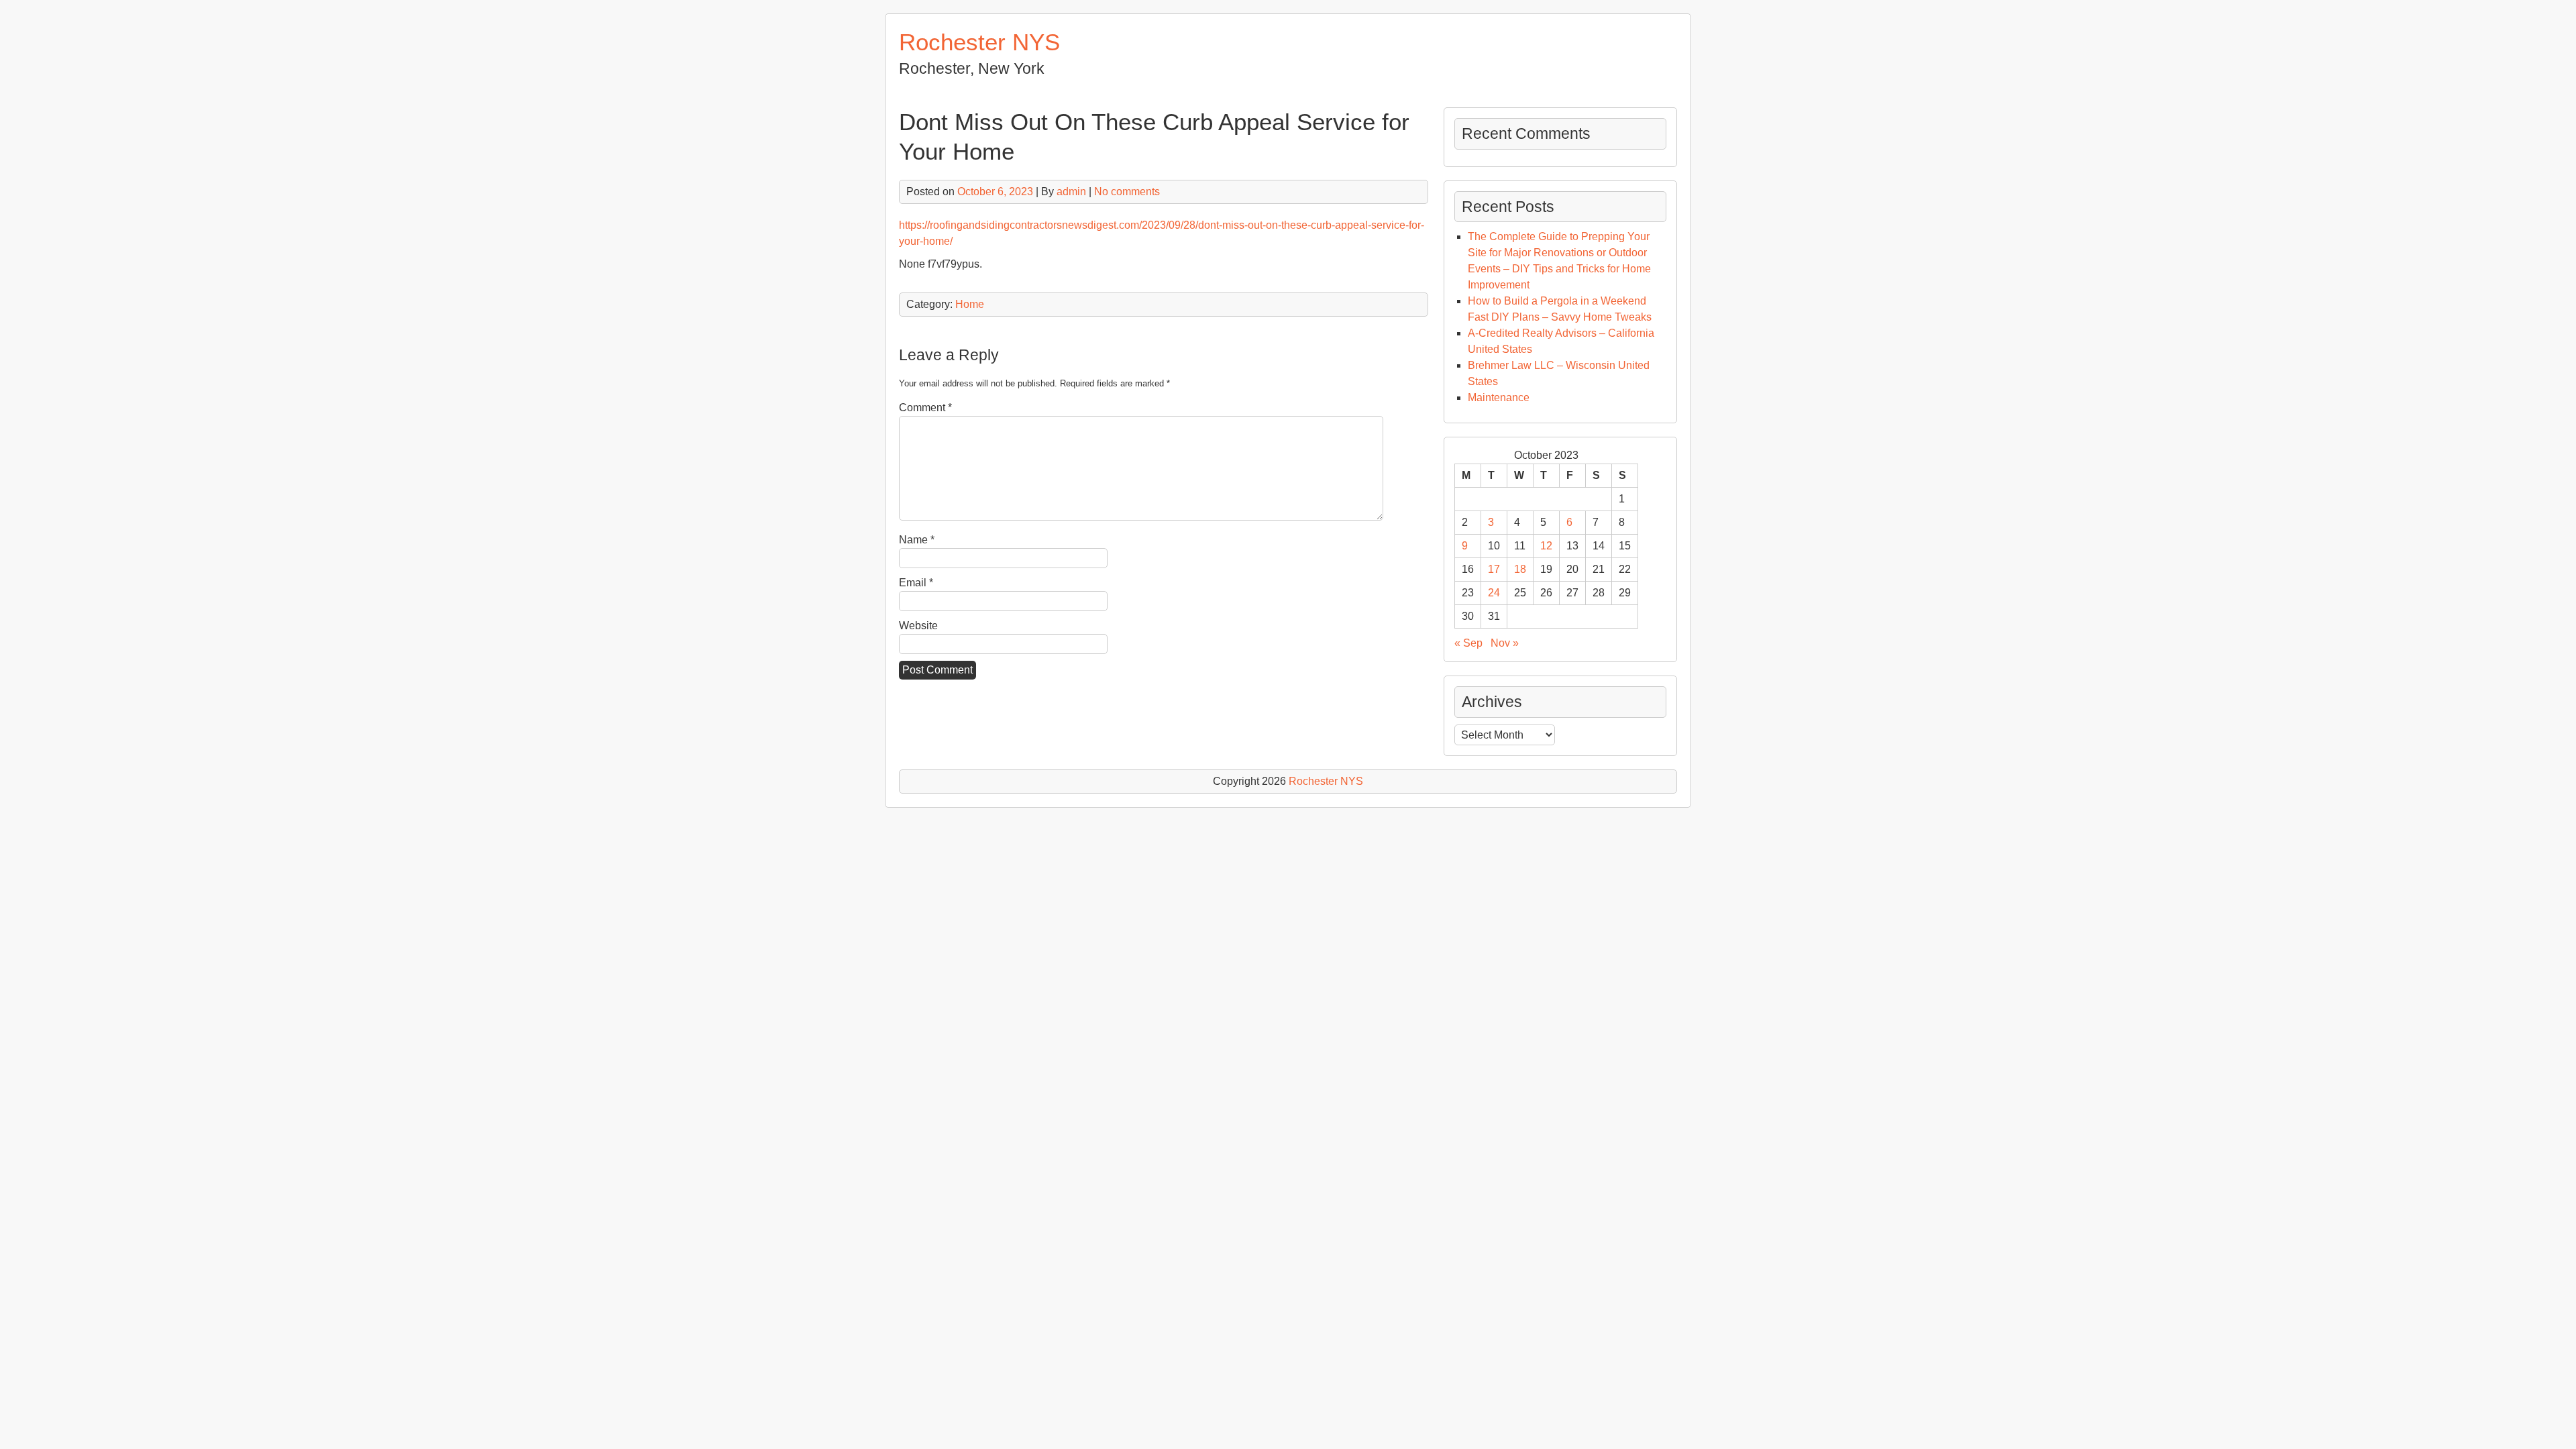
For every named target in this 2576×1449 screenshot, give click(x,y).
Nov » (1505, 643)
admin (1071, 192)
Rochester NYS (979, 42)
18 (1520, 569)
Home (970, 304)
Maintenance (1499, 397)
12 (1546, 546)
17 (1494, 569)
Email (916, 583)
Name (917, 540)
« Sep (1468, 643)
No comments (1127, 192)
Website (918, 626)
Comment (925, 408)
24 (1494, 593)
